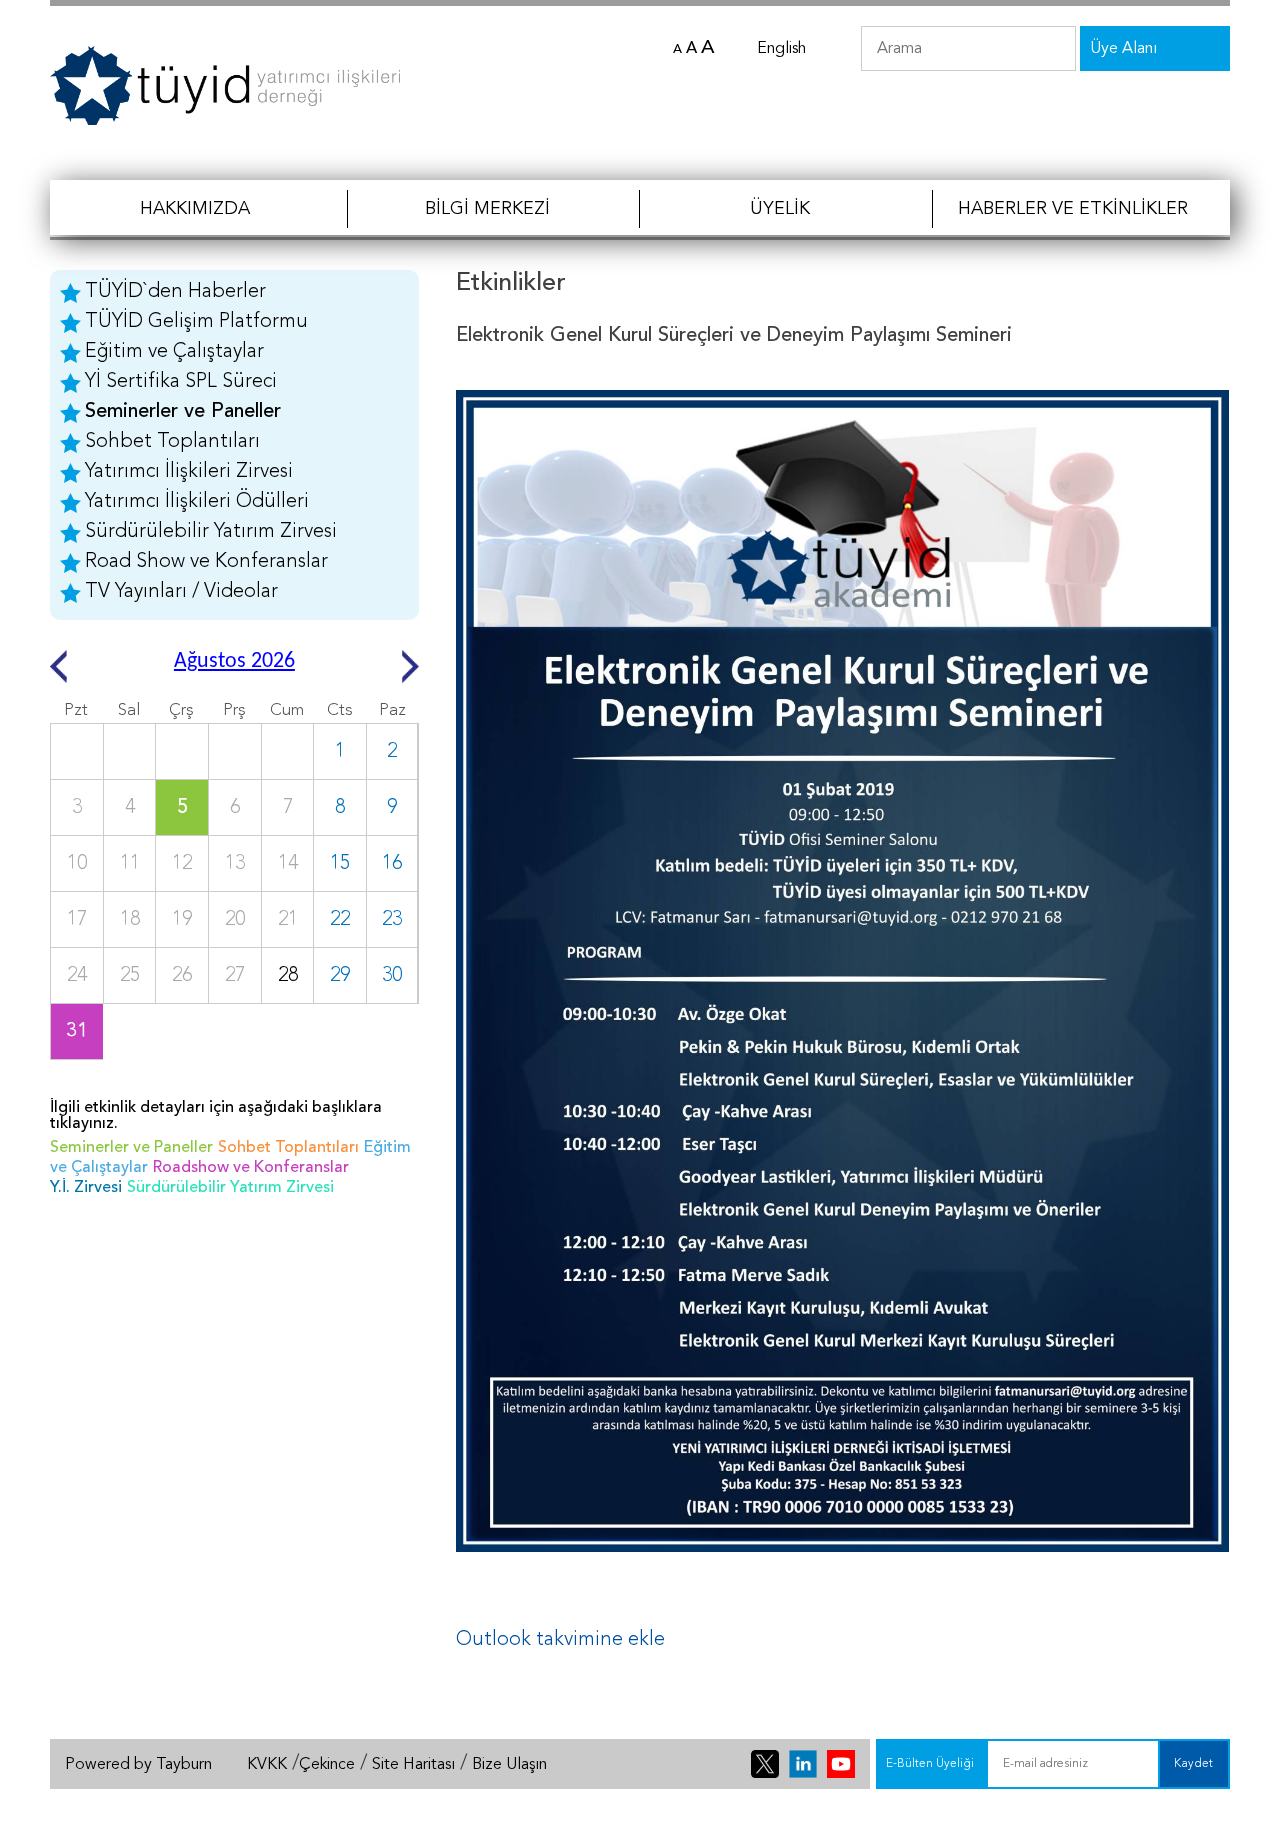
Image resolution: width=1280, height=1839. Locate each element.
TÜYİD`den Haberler (175, 292)
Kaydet (1193, 1764)
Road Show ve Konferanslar (206, 562)
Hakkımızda (195, 209)
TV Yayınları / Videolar (181, 592)
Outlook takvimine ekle (560, 1640)
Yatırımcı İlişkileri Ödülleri (197, 502)
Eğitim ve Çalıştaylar (174, 352)
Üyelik (780, 209)
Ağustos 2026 (234, 661)
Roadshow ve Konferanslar (251, 1168)
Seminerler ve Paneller (183, 412)
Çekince (327, 1765)
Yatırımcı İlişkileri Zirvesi (189, 472)
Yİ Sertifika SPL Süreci (181, 382)
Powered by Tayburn (138, 1765)
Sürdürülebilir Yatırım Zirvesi (211, 532)
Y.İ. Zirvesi (86, 1188)
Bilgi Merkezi (487, 209)
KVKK (267, 1765)
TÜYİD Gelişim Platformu (196, 322)
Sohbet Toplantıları (172, 442)
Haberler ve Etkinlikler (1073, 209)
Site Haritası (413, 1765)
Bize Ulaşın (509, 1765)
